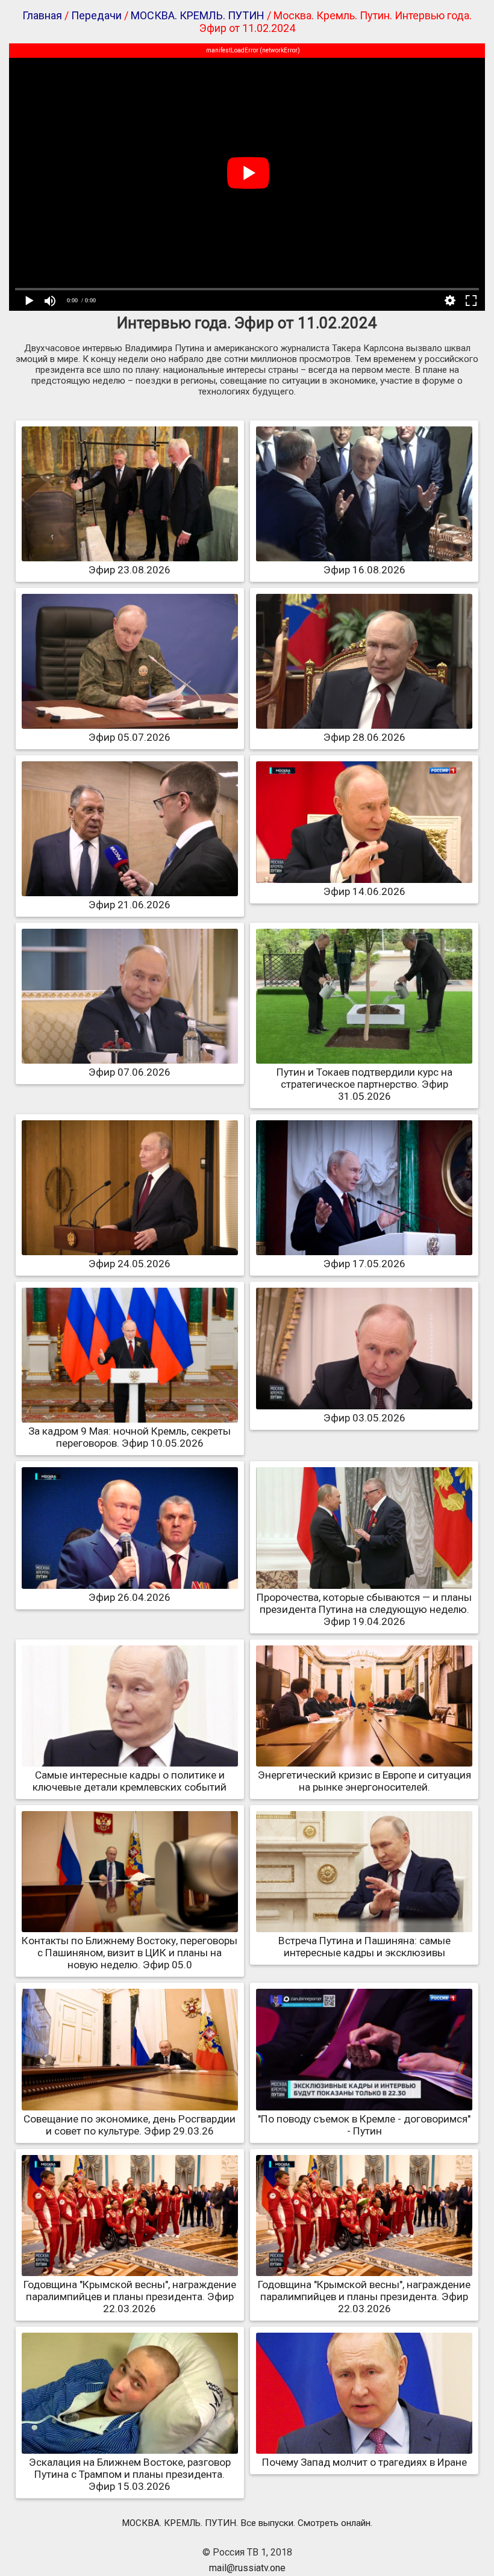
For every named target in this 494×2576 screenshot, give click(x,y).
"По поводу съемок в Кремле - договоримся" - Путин (364, 2125)
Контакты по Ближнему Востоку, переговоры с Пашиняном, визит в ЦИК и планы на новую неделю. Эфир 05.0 (130, 1953)
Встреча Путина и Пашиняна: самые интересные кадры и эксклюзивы (364, 1947)
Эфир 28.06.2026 (364, 737)
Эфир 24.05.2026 (130, 1264)
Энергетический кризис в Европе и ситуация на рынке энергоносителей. (364, 1781)
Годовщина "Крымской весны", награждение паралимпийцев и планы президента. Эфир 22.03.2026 (130, 2297)
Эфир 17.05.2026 (364, 1264)
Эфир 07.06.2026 (130, 1072)
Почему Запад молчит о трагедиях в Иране (364, 2462)
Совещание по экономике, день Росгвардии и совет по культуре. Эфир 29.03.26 (130, 2125)
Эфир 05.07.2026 (130, 737)
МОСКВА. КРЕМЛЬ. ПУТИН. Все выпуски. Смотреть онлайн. (247, 2523)
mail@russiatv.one (247, 2568)
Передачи (96, 15)
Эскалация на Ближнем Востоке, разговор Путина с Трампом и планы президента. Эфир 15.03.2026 (130, 2474)
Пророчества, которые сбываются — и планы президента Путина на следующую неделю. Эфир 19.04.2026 (364, 1609)
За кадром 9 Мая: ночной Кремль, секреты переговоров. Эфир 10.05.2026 (130, 1437)
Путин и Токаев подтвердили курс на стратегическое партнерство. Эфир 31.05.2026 (364, 1084)
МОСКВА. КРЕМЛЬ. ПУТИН (198, 15)
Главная (42, 15)
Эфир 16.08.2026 (364, 570)
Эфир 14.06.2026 (364, 891)
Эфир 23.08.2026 (130, 570)
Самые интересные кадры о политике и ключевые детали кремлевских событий (130, 1781)
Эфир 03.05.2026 (364, 1418)
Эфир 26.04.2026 (130, 1597)
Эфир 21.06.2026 (130, 905)
